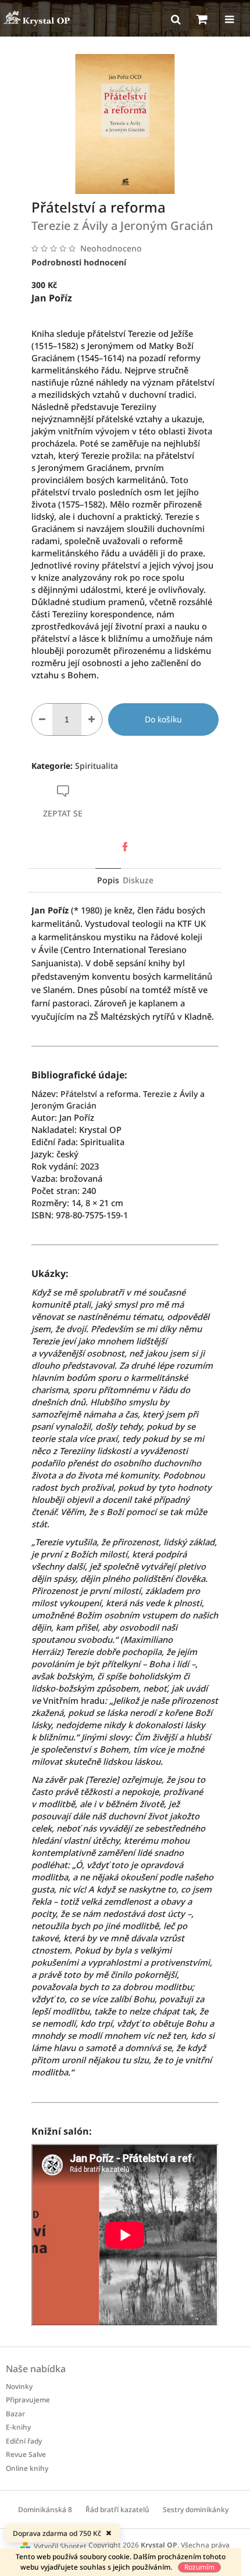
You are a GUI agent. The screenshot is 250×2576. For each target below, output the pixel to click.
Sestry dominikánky (196, 2510)
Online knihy (27, 2468)
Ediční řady (24, 2441)
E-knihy (18, 2427)
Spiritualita (97, 766)
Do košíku (163, 719)
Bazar (15, 2414)
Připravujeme (28, 2400)
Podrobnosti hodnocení (79, 262)
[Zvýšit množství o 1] (92, 719)
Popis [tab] (108, 880)
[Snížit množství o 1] (42, 719)
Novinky (19, 2386)
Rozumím (199, 2567)
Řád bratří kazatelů (117, 2510)
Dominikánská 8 (45, 2510)
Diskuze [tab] (138, 880)
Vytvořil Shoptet (60, 2546)
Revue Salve (26, 2454)
